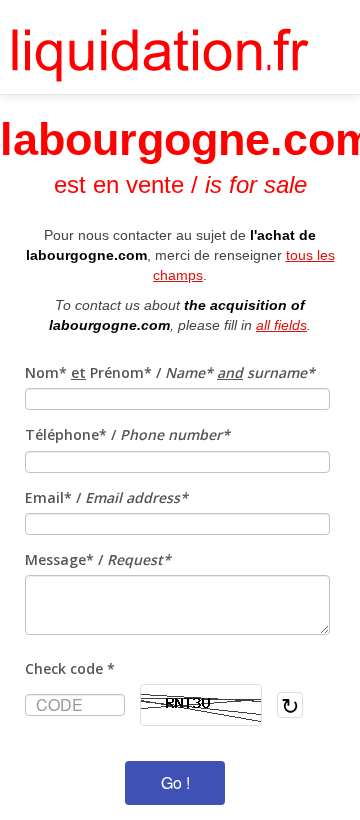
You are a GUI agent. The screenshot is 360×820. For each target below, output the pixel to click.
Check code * (70, 668)
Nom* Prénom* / (170, 372)
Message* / (98, 559)
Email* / (106, 497)
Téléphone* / (127, 434)
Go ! (175, 782)
